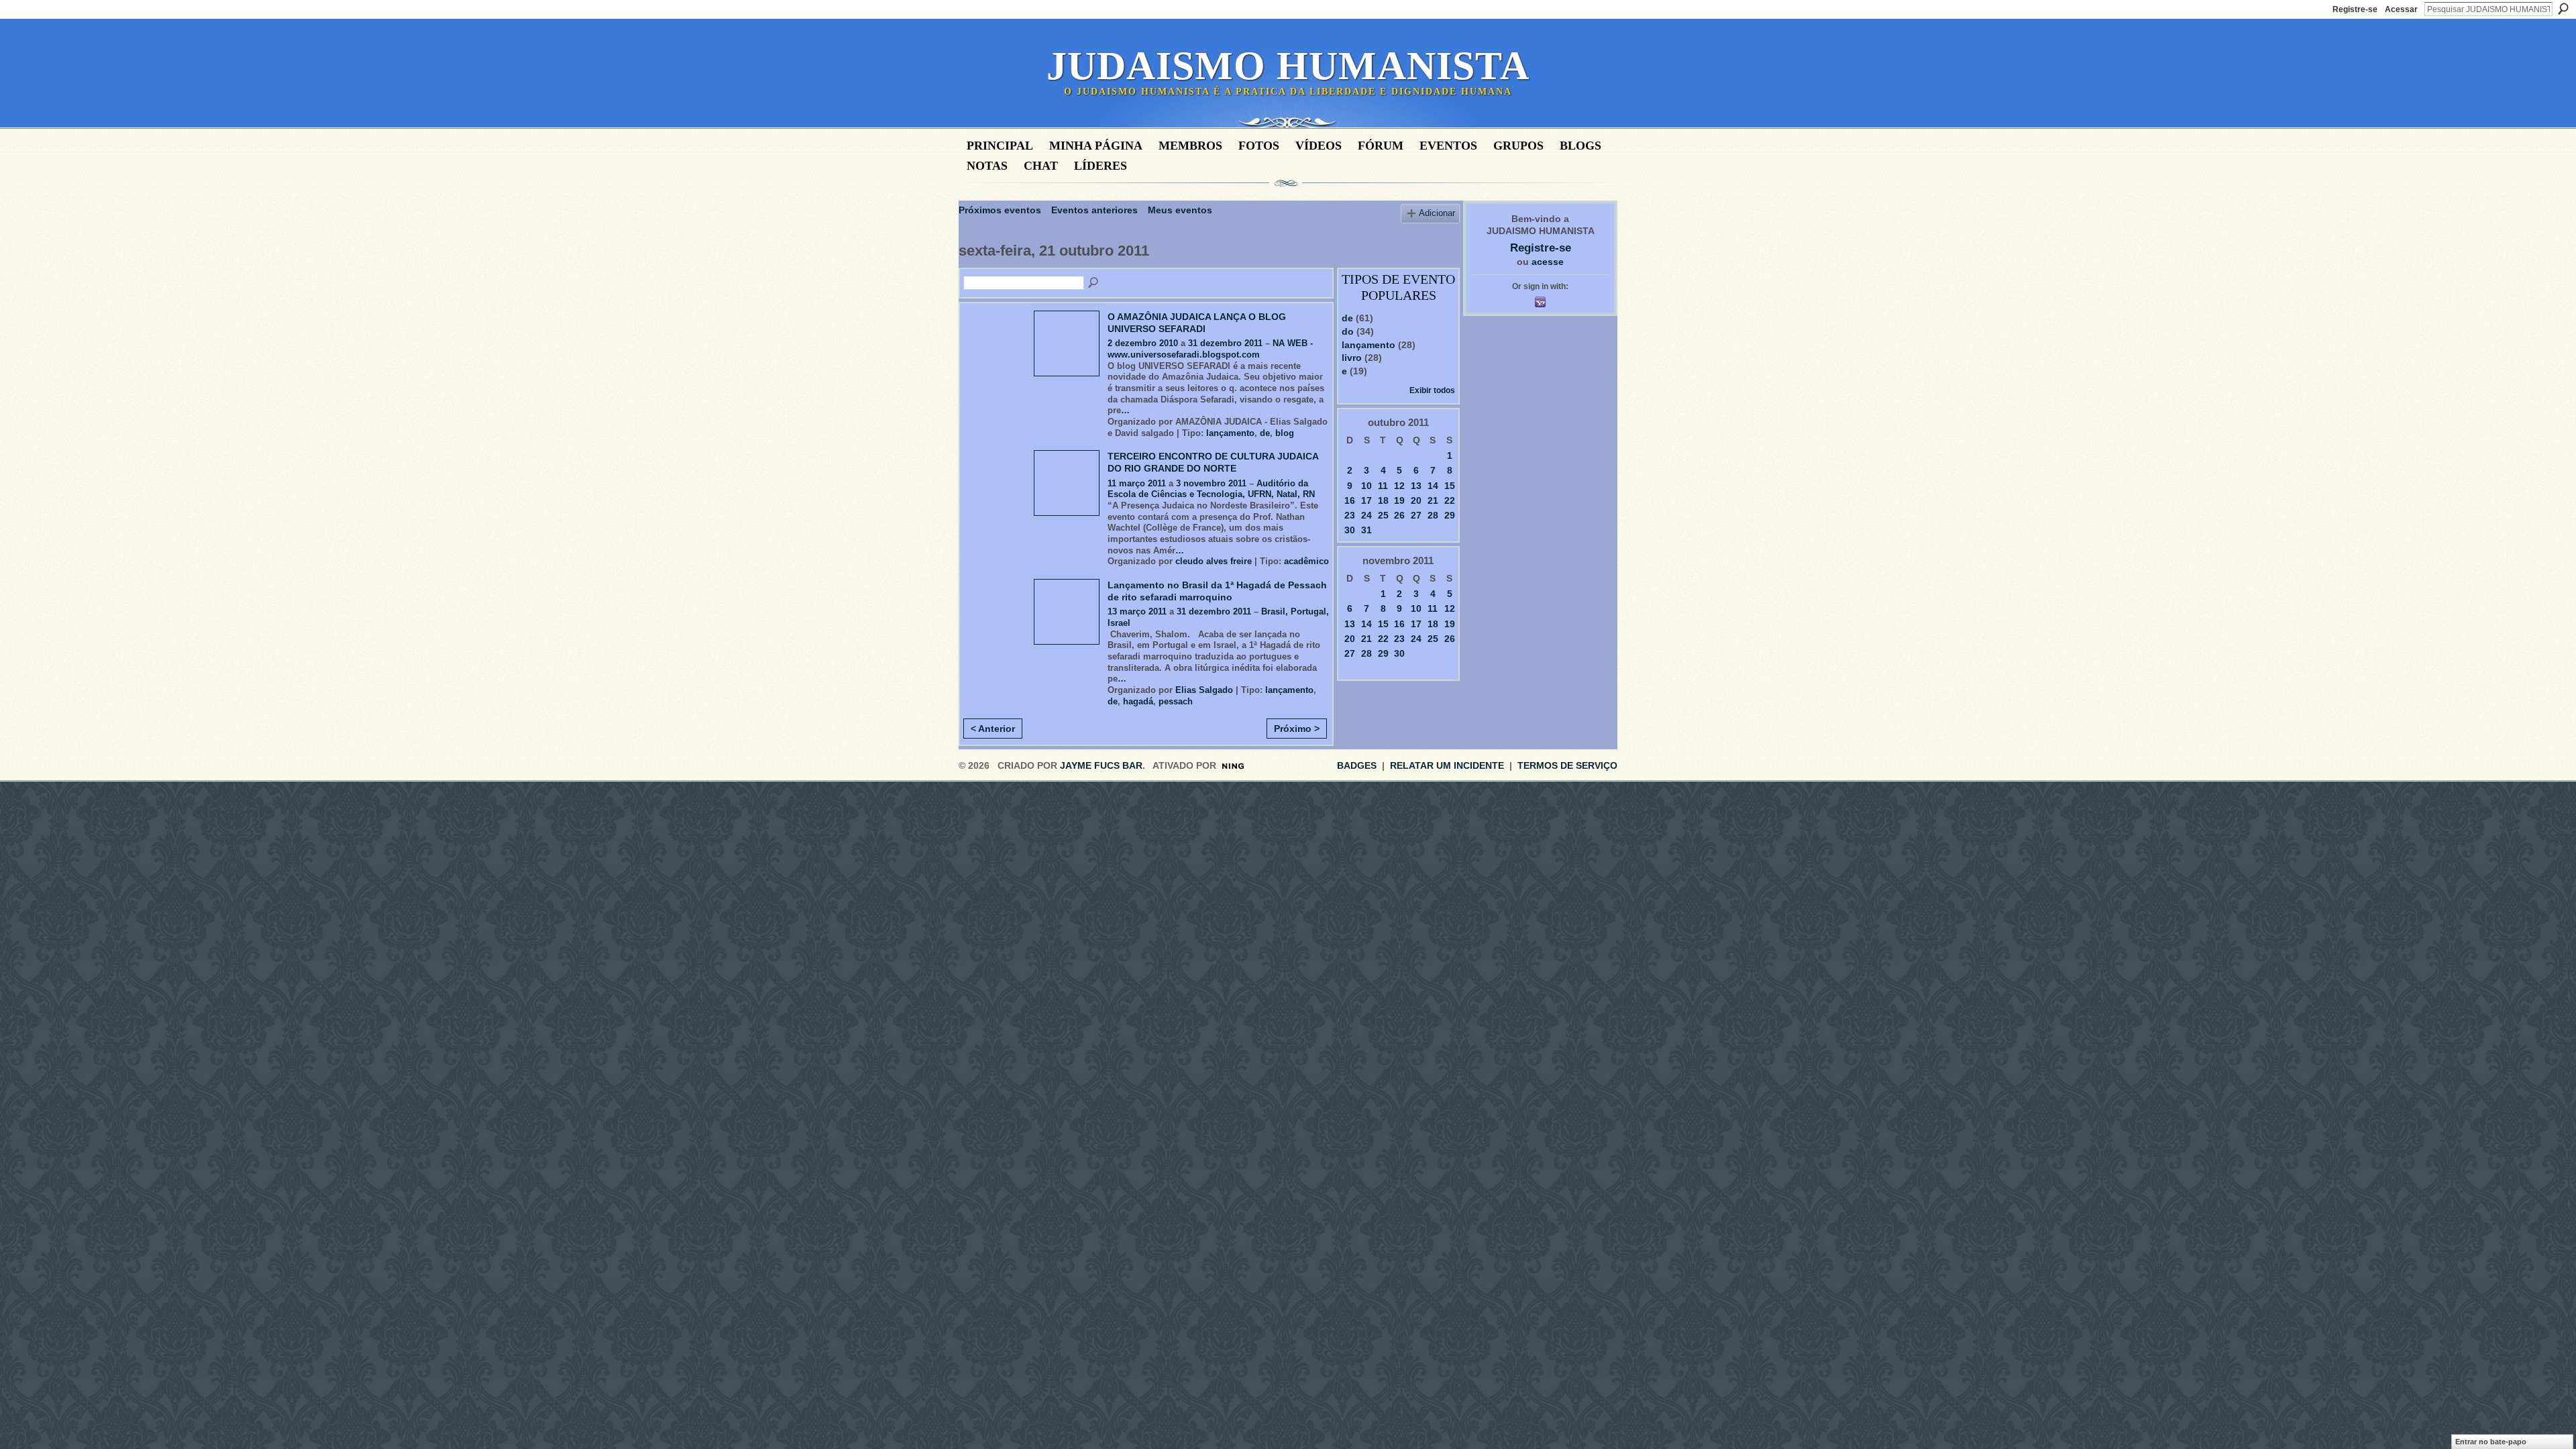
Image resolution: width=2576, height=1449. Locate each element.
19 (1399, 500)
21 (1433, 500)
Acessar (2401, 9)
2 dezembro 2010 (1143, 343)
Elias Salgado (1204, 690)
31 (1366, 530)
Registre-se (2355, 9)
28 (1433, 515)
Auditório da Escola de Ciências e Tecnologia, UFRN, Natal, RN (1211, 489)
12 (1399, 486)
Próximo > (1297, 729)
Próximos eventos (1000, 210)
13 (1416, 486)
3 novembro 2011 (1211, 483)
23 (1350, 515)
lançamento (1230, 433)
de (1265, 433)
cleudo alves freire (1214, 561)
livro (1352, 358)
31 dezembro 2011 (1225, 343)
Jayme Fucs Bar (1101, 765)
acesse (1548, 262)
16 (1350, 500)
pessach (1176, 701)
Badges (1357, 765)
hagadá (1138, 701)
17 (1366, 500)
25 (1383, 515)
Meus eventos (1180, 210)
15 (1450, 486)
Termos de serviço (1567, 765)
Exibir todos (1432, 390)
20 (1416, 500)
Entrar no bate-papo (2491, 1442)
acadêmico (1306, 561)
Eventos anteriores (1094, 210)
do (1348, 331)
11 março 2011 (1137, 483)
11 (1383, 486)
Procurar (2563, 9)
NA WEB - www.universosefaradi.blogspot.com (1210, 349)
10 (1366, 486)
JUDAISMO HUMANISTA (1288, 66)
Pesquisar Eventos (1094, 283)
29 (1450, 515)
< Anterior (993, 729)
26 (1399, 515)
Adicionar (1437, 213)
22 (1450, 500)
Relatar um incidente (1447, 765)
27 (1416, 515)
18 (1383, 500)
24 (1366, 515)
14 (1433, 486)
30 (1350, 530)
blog (1285, 433)
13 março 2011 (1137, 611)
